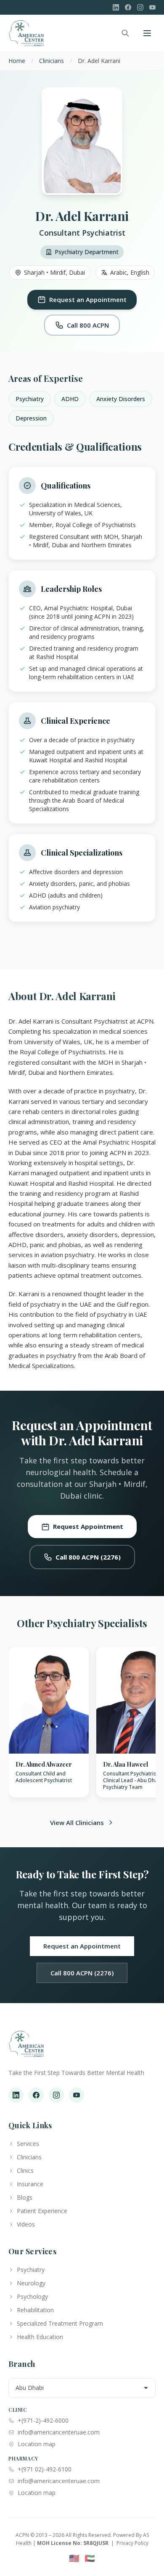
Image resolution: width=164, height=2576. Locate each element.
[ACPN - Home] (26, 33)
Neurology (31, 2283)
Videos (26, 2224)
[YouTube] (152, 7)
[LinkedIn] (116, 7)
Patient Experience (42, 2211)
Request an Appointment (88, 299)
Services (28, 2144)
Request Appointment (88, 1526)
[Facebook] (128, 7)
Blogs (25, 2197)
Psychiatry (31, 2270)
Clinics (25, 2170)
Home (17, 61)
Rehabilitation (35, 2310)
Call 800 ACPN (88, 325)
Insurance (30, 2184)
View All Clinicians (77, 1822)
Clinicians (52, 61)
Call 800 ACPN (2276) (88, 1557)
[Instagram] (140, 7)
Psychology (32, 2296)
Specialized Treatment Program (60, 2323)
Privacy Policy (132, 2543)
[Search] (125, 33)
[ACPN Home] (26, 2048)
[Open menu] (147, 33)
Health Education (40, 2337)
